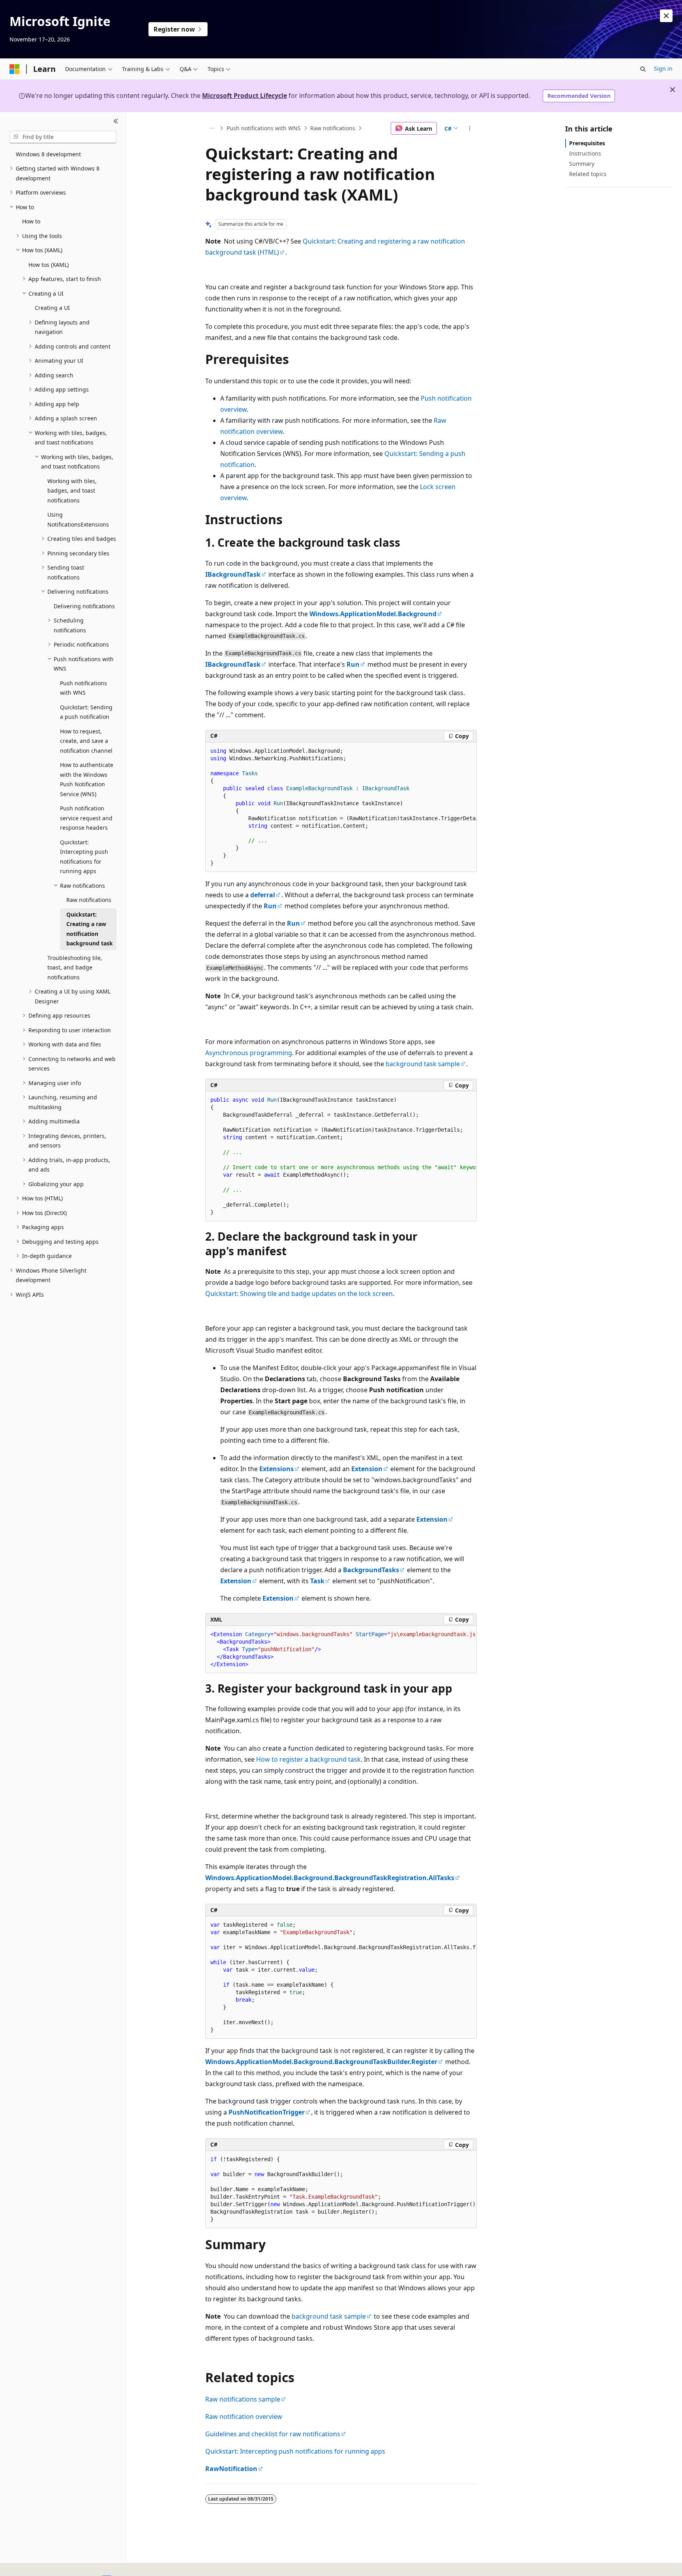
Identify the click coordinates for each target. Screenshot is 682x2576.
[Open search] (643, 69)
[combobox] (63, 137)
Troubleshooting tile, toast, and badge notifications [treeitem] (75, 967)
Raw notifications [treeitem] (89, 900)
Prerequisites (587, 143)
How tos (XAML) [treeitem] (49, 265)
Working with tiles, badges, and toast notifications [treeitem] (72, 491)
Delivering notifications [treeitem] (84, 606)
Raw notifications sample (243, 2399)
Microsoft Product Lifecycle (245, 96)
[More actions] (470, 128)
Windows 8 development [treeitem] (48, 154)
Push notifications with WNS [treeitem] (83, 688)
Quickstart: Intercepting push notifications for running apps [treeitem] (84, 857)
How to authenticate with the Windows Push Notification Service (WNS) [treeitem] (87, 779)
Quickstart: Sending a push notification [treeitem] (86, 712)
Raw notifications (333, 128)
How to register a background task (308, 1759)
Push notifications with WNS (264, 128)
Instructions (585, 153)
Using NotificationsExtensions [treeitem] (78, 519)
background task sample (423, 1064)
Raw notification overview (244, 2417)
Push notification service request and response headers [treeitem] (86, 818)
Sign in (663, 68)
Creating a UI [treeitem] (52, 308)
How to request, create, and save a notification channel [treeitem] (86, 741)
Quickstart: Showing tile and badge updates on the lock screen (299, 1294)
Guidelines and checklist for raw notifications (273, 2434)
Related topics (588, 174)
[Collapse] (116, 122)
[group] (341, 807)
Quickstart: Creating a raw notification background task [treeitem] (90, 929)
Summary (582, 164)
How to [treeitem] (31, 221)
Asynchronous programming (249, 1053)
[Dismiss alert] (666, 16)
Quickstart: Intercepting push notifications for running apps (295, 2451)
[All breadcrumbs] (212, 128)
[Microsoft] (15, 69)
